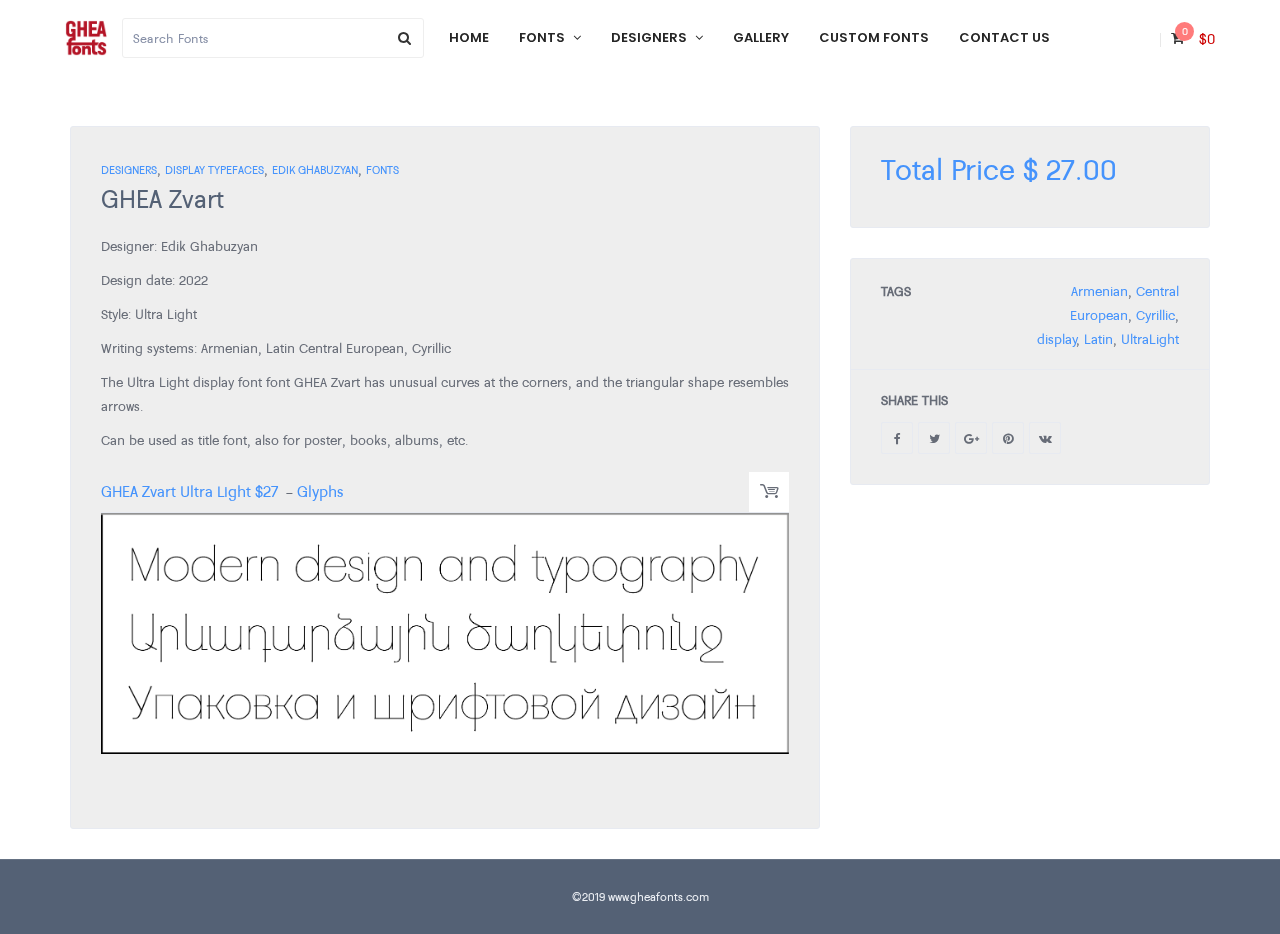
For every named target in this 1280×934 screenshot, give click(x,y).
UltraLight (1150, 339)
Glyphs (320, 490)
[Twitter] (934, 438)
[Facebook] (897, 438)
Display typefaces (214, 169)
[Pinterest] (1008, 438)
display (1056, 339)
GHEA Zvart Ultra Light (176, 490)
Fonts (382, 169)
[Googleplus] (971, 438)
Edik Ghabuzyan (315, 169)
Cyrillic (1155, 315)
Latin (1098, 339)
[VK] (1045, 438)
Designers (129, 169)
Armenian (1099, 291)
